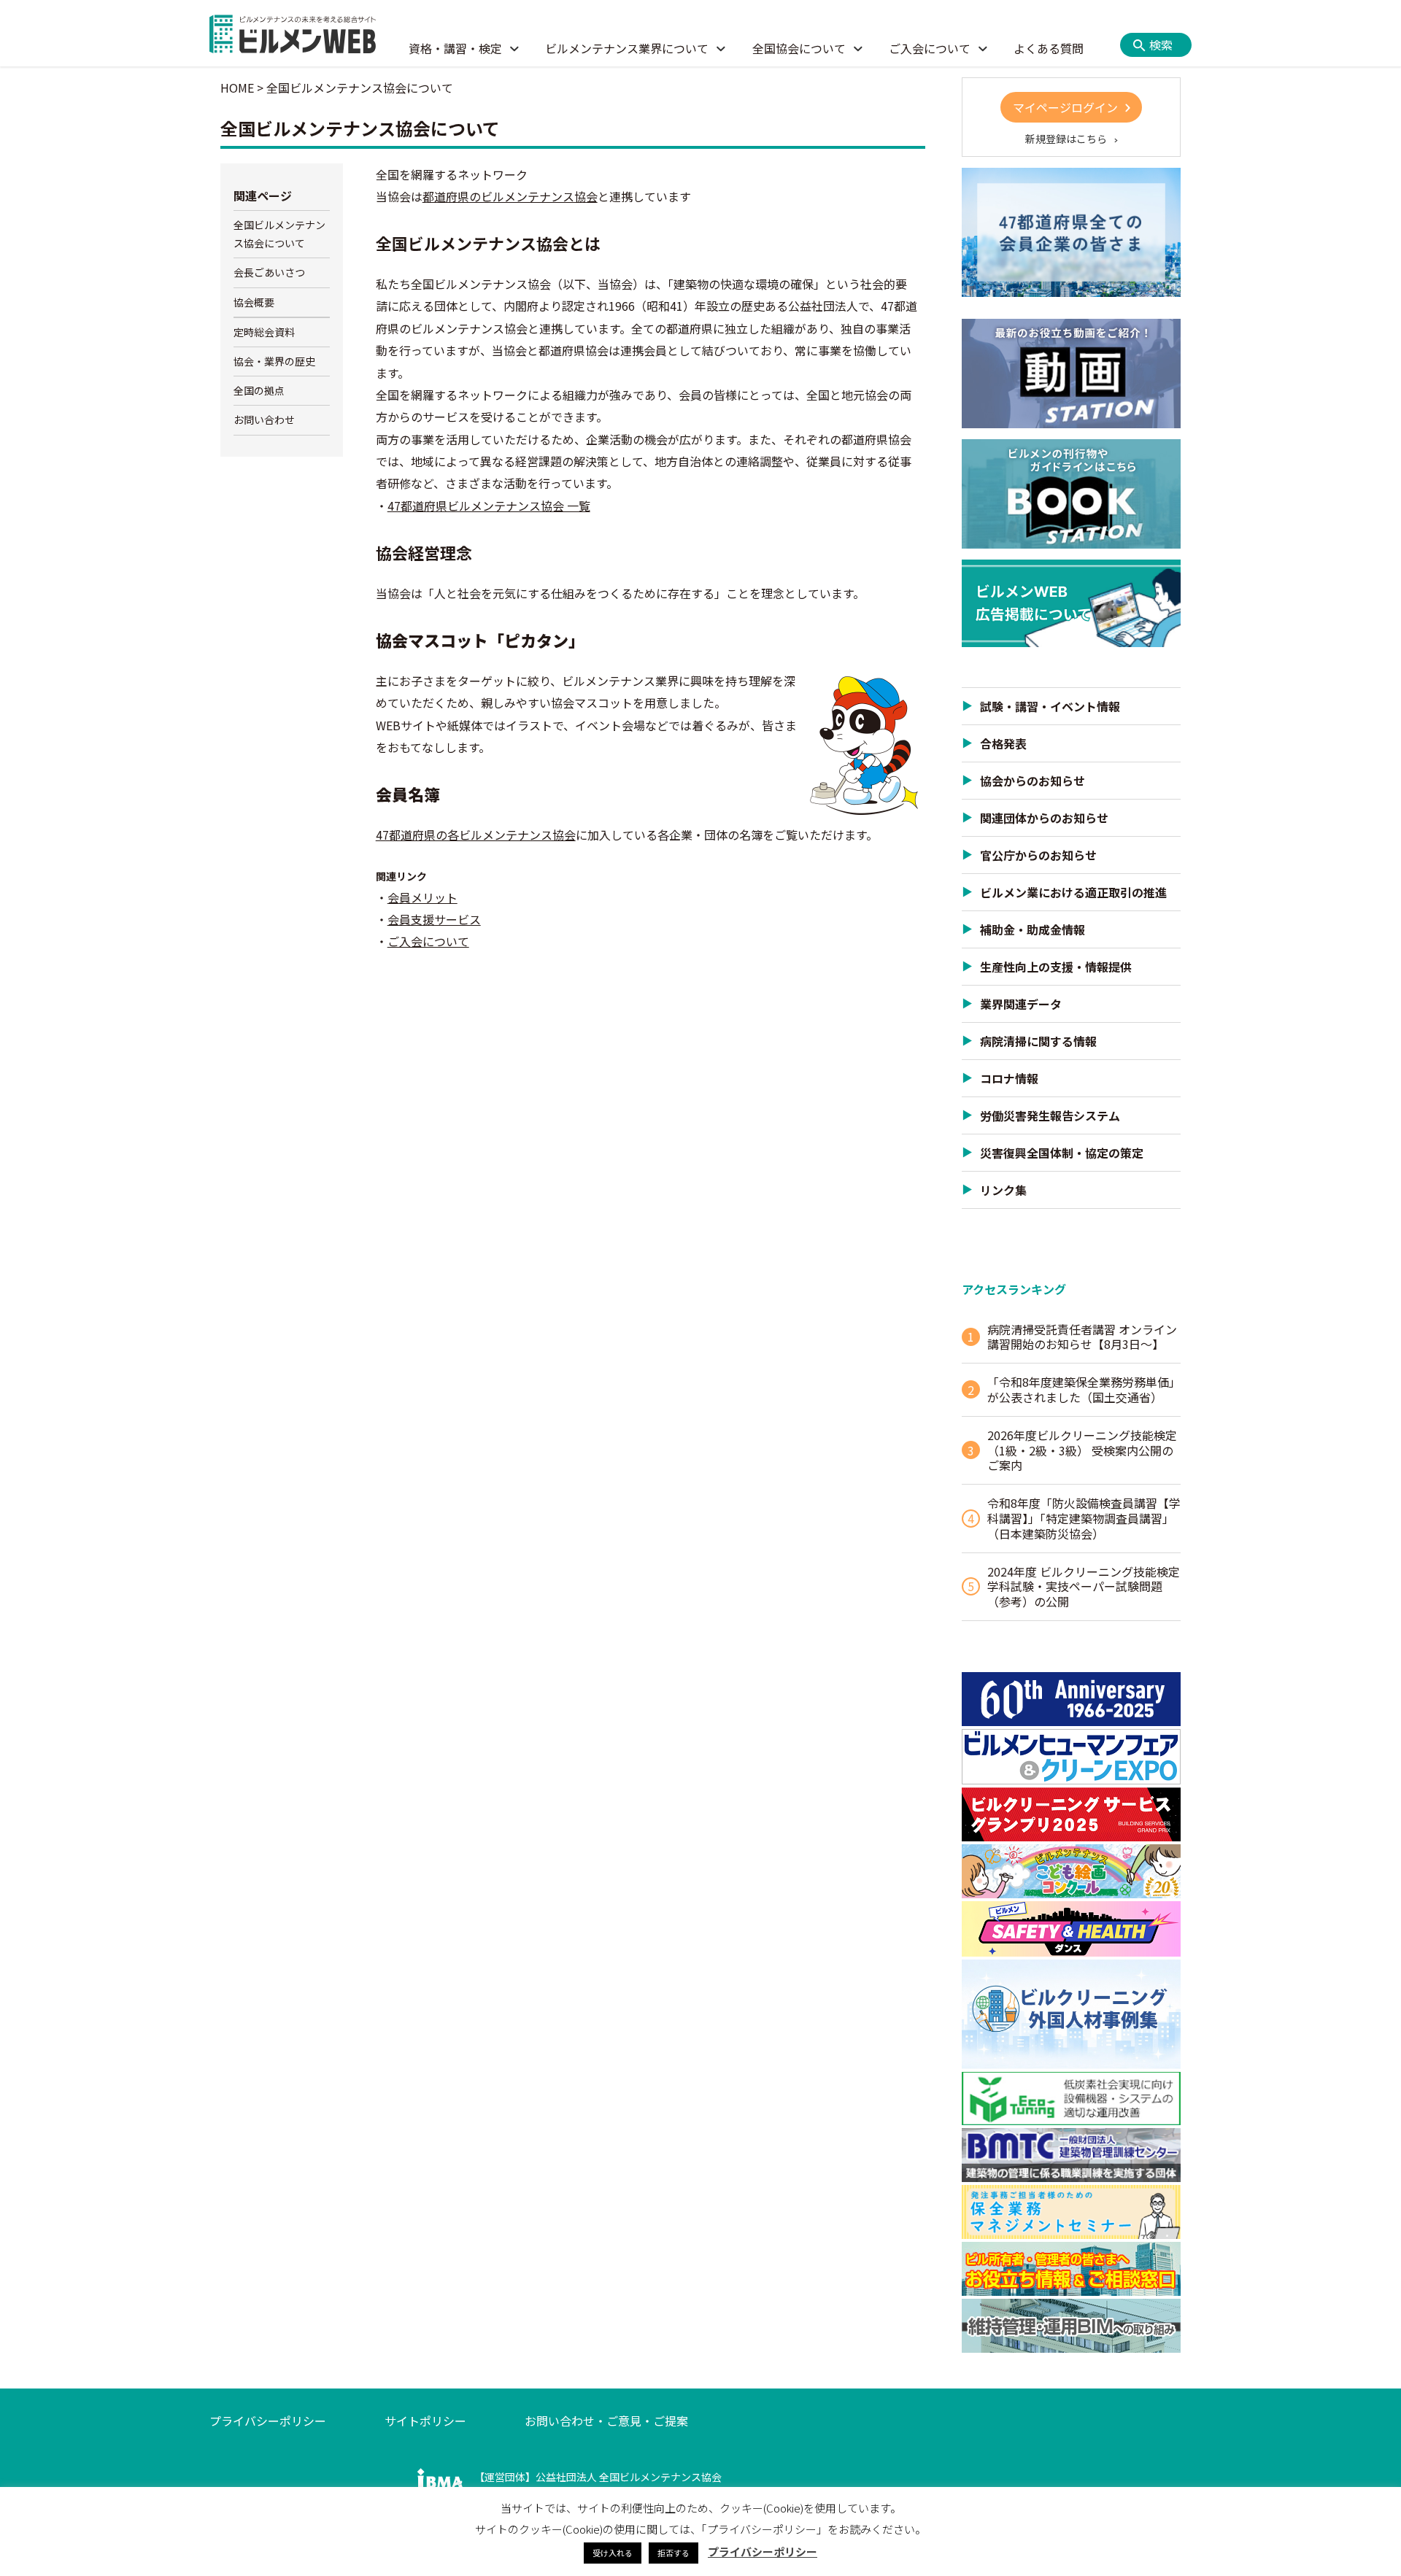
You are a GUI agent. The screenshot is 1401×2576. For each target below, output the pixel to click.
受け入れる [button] (613, 2553)
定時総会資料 (264, 332)
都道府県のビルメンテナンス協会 (510, 196)
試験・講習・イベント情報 (1050, 706)
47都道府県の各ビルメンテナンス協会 (476, 835)
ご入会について (930, 48)
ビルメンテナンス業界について (627, 48)
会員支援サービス (434, 919)
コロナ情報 (1009, 1078)
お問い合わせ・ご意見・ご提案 (606, 2421)
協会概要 (254, 302)
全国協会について (799, 48)
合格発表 (1003, 743)
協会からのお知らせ (1033, 781)
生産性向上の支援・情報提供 (1056, 967)
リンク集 (1003, 1190)
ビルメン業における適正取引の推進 (1073, 892)
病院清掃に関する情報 (1038, 1041)
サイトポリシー (425, 2421)
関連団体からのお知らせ (1044, 818)
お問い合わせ (264, 419)
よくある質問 (1049, 48)
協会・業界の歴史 (274, 361)
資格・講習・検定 (455, 48)
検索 (1161, 45)
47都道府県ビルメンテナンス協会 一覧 (489, 506)
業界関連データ (1021, 1004)
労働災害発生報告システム (1050, 1115)
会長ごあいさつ (269, 272)
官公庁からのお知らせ (1038, 855)
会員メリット (422, 897)
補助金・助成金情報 (1033, 929)
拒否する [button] (674, 2553)
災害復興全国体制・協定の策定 (1062, 1153)
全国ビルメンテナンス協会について (279, 234)
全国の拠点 (259, 390)
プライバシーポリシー (268, 2421)
